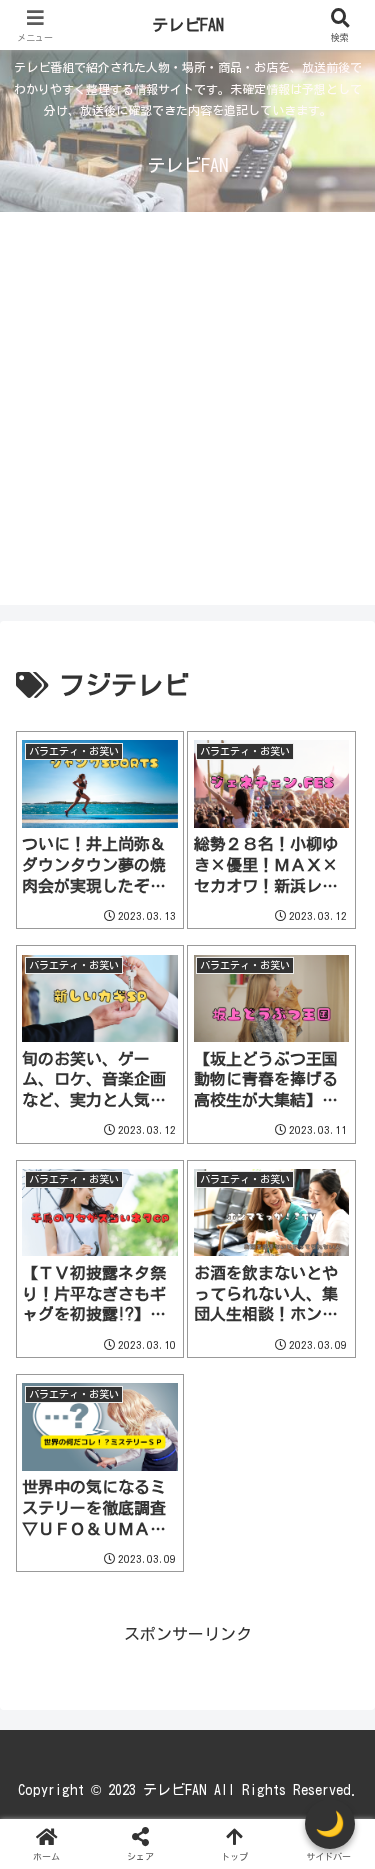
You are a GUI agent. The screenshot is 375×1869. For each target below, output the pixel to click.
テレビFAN (188, 25)
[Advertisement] (187, 417)
